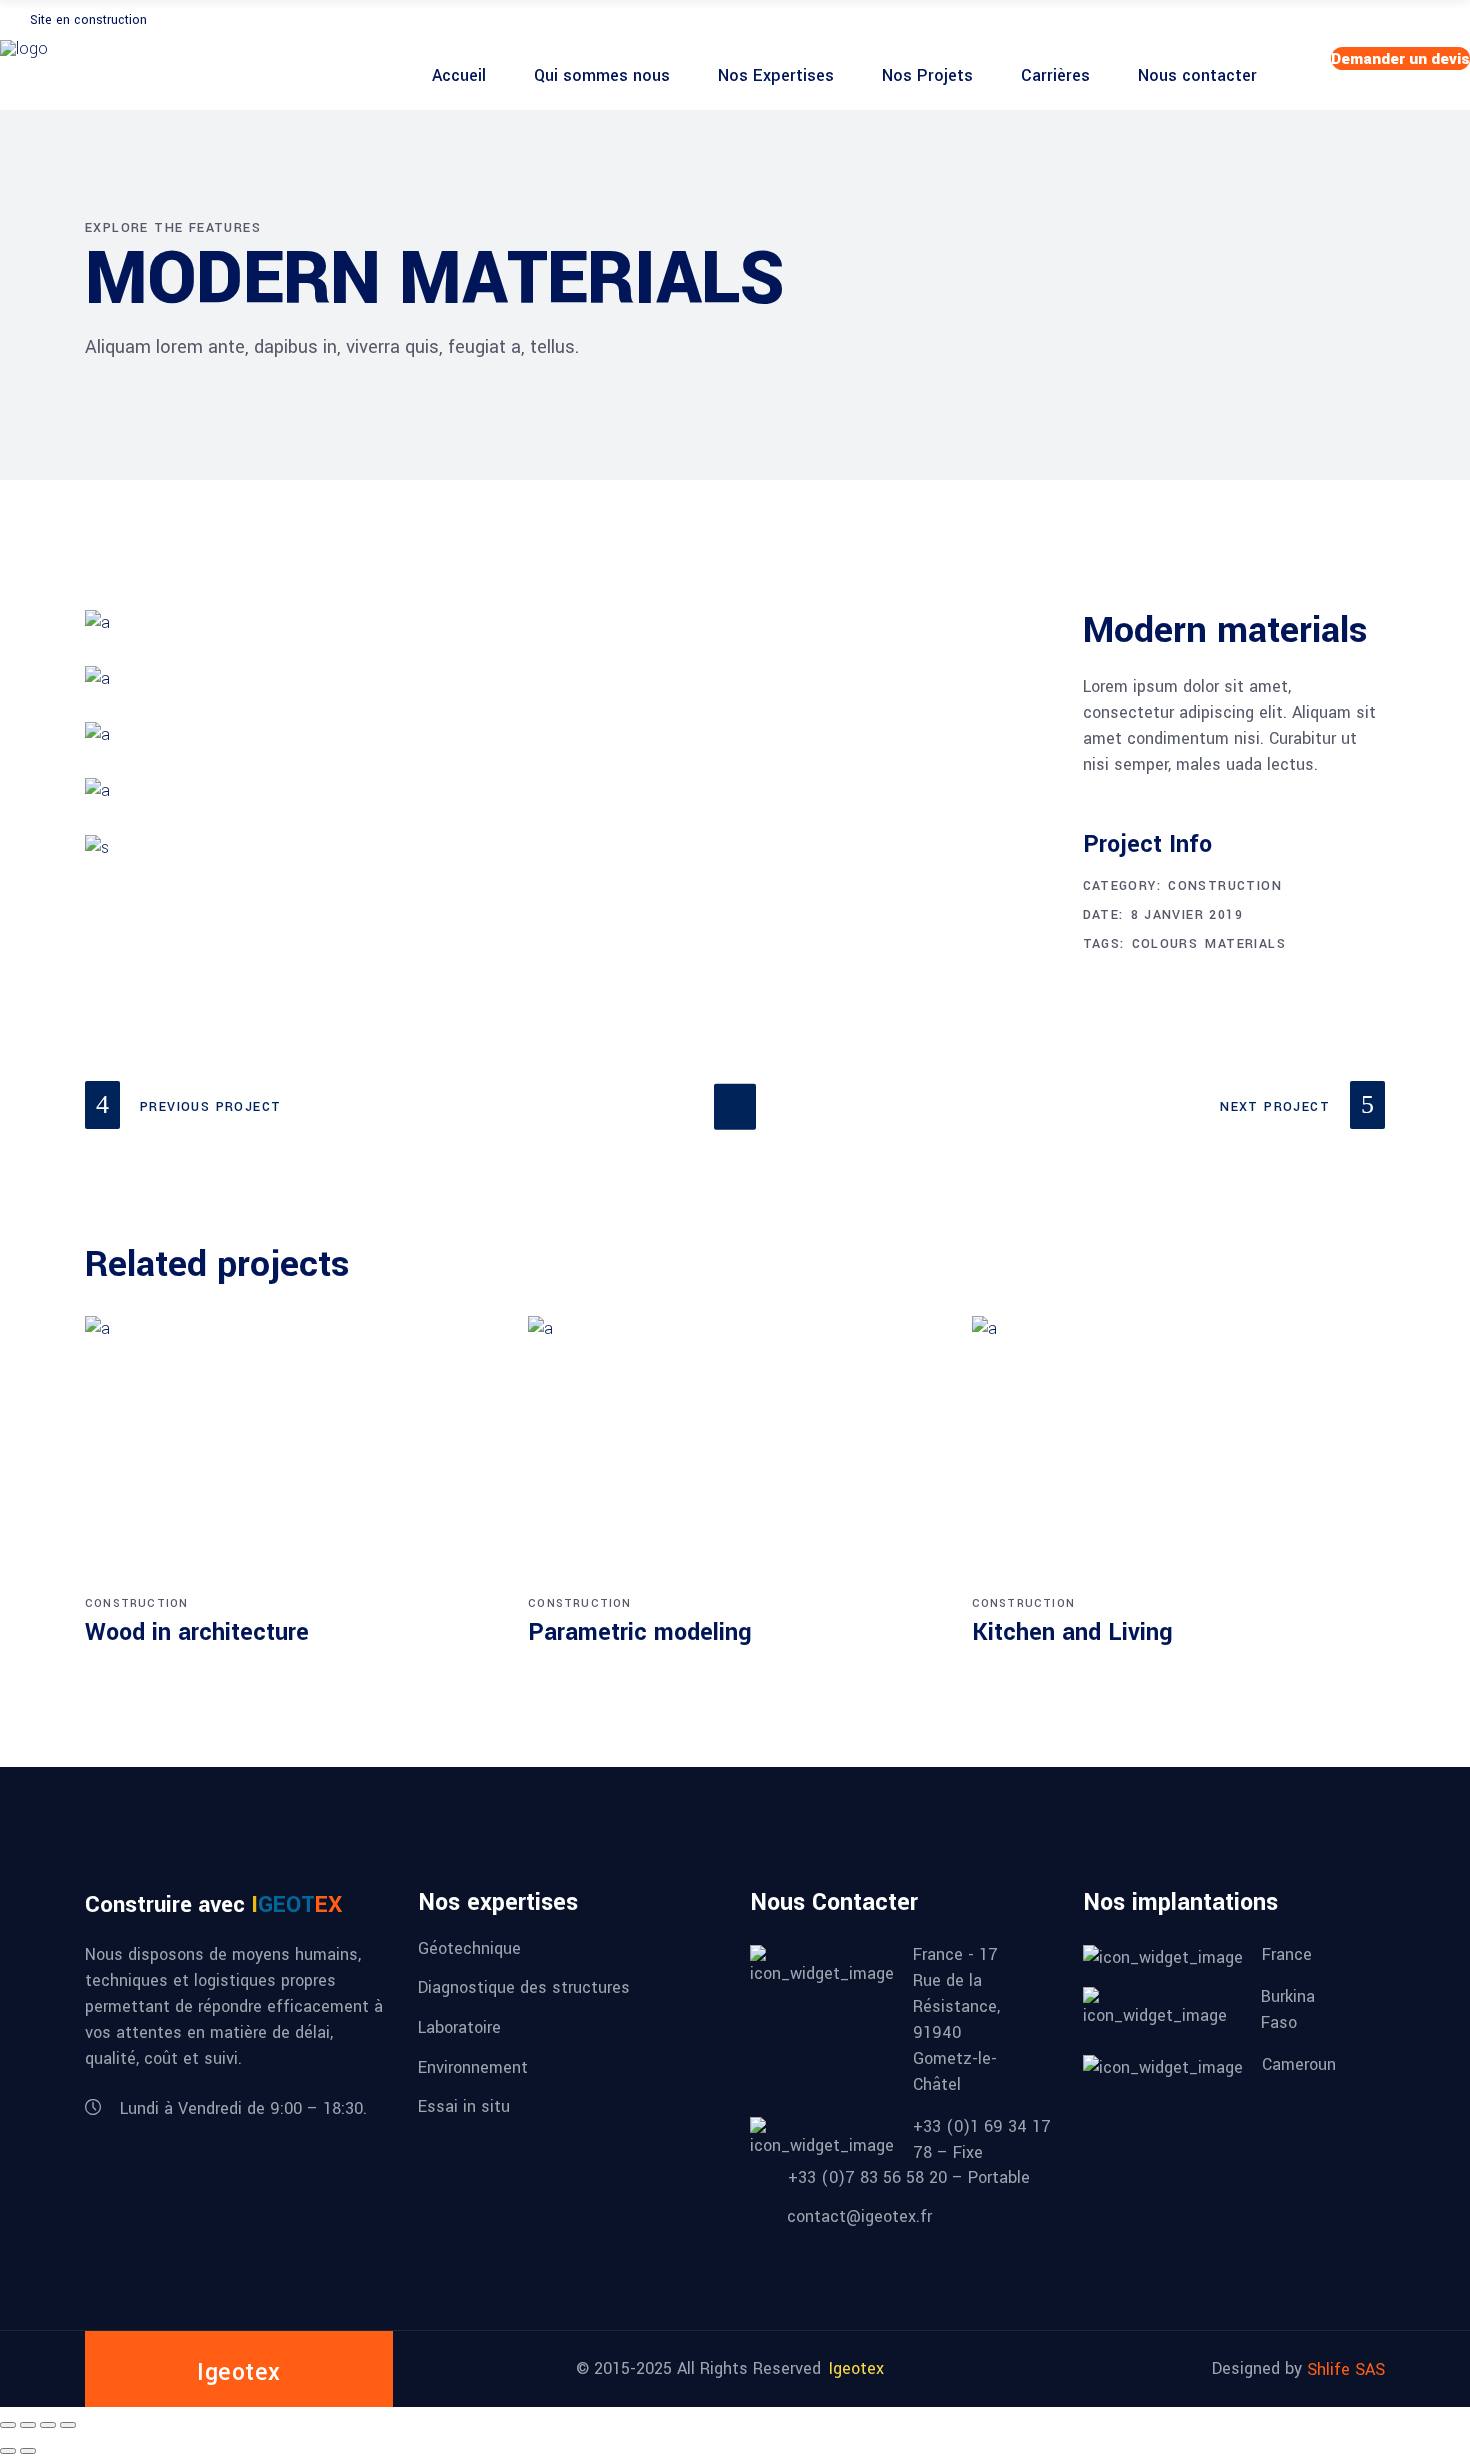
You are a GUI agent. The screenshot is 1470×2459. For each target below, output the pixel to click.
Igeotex (856, 2368)
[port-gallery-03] (569, 791)
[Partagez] (48, 2425)
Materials (1245, 944)
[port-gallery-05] (569, 848)
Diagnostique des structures (524, 1987)
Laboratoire (459, 2027)
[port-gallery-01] (569, 623)
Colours (1165, 944)
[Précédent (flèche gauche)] (8, 2451)
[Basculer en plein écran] (28, 2425)
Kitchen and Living (1072, 1632)
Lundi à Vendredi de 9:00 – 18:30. (243, 2108)
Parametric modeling (640, 1632)
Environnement (473, 2066)
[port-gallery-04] (569, 735)
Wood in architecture (197, 1632)
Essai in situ (464, 2106)
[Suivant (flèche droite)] (28, 2451)
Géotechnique (469, 1947)
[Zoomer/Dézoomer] (8, 2425)
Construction (1225, 886)
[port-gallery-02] (569, 679)
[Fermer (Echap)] (68, 2425)
